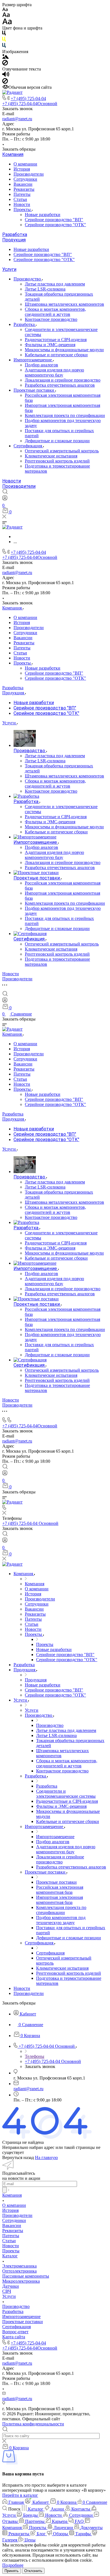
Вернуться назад (18, 2157)
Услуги (9, 269)
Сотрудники (25, 179)
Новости (22, 204)
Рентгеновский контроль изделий (57, 461)
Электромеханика (19, 2266)
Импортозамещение (33, 360)
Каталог (10, 2256)
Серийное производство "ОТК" (55, 225)
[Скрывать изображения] (5, 64)
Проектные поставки (34, 390)
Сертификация (28, 446)
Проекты (23, 209)
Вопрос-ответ (15, 2332)
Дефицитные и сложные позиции (57, 441)
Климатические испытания (51, 456)
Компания (13, 154)
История (22, 169)
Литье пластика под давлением (55, 284)
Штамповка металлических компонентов (64, 304)
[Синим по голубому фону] (4, 47)
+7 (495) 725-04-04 (28, 98)
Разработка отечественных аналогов (60, 385)
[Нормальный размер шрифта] (6, 16)
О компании (25, 164)
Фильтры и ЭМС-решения (50, 345)
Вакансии (23, 184)
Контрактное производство (51, 319)
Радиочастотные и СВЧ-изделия (56, 340)
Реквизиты (24, 189)
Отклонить (33, 2571)
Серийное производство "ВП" (54, 220)
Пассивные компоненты (26, 2276)
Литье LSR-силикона (45, 289)
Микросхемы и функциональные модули (64, 350)
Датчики (11, 2286)
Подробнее (13, 2565)
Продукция (14, 240)
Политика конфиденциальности (33, 2424)
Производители (29, 174)
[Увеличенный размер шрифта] (7, 23)
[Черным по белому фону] (4, 34)
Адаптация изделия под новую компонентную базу (54, 372)
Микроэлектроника (21, 2281)
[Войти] (5, 499)
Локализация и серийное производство (63, 380)
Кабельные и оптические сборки (56, 355)
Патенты (22, 194)
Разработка (15, 234)
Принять (12, 2571)
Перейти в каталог (20, 2495)
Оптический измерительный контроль (62, 451)
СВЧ (7, 2291)
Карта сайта (14, 2337)
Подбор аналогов (41, 365)
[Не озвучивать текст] (5, 82)
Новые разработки (43, 215)
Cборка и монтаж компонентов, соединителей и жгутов (55, 312)
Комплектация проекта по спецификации (65, 415)
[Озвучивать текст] (6, 75)
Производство (28, 279)
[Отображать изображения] (5, 57)
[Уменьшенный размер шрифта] (5, 10)
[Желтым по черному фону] (4, 40)
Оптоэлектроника (19, 2271)
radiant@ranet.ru (17, 119)
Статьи (20, 199)
